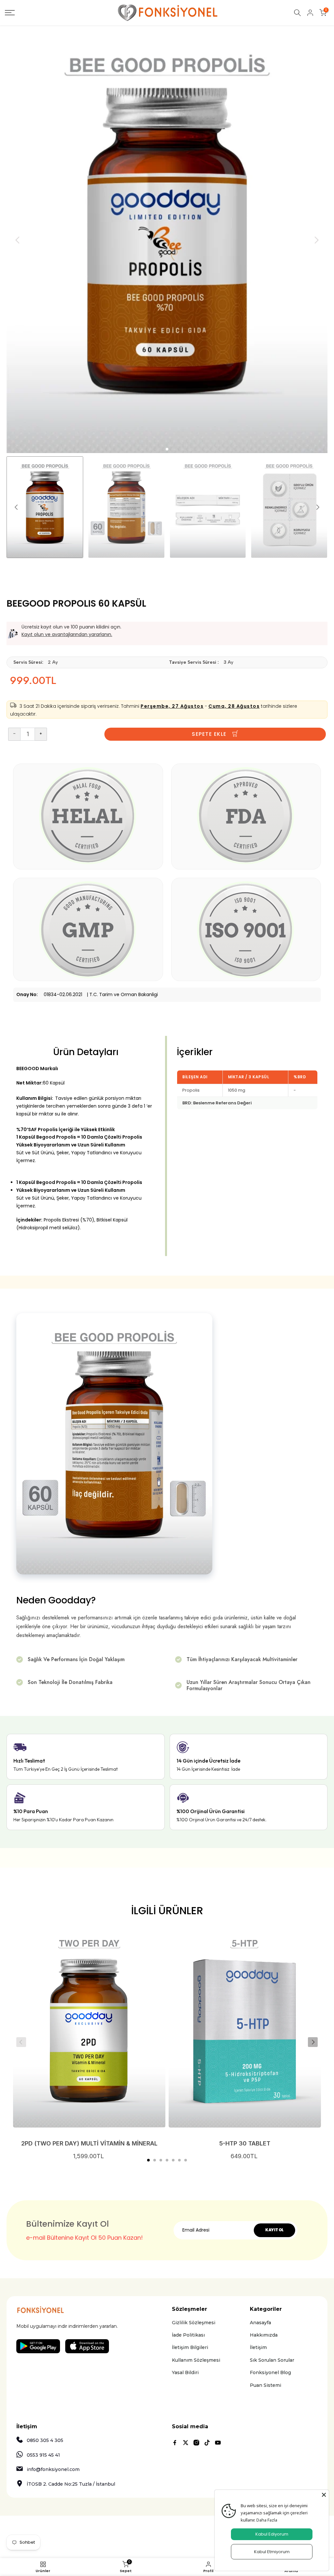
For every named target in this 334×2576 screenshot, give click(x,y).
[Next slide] (316, 240)
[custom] (175, 2443)
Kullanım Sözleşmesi (196, 2360)
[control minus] (14, 734)
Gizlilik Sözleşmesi (194, 2323)
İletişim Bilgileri (190, 2347)
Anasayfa (260, 2323)
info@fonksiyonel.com (53, 2469)
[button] (148, 2160)
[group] (45, 507)
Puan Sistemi (266, 2385)
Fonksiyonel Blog (270, 2372)
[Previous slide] (21, 2042)
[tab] (167, 449)
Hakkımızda (264, 2335)
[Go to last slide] (18, 240)
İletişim (258, 2347)
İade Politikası (188, 2335)
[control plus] (41, 734)
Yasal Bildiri (185, 2372)
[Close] (324, 2495)
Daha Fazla (267, 2520)
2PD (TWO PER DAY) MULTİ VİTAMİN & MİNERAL (89, 2143)
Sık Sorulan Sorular (272, 2360)
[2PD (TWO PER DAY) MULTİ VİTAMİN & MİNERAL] (89, 2029)
